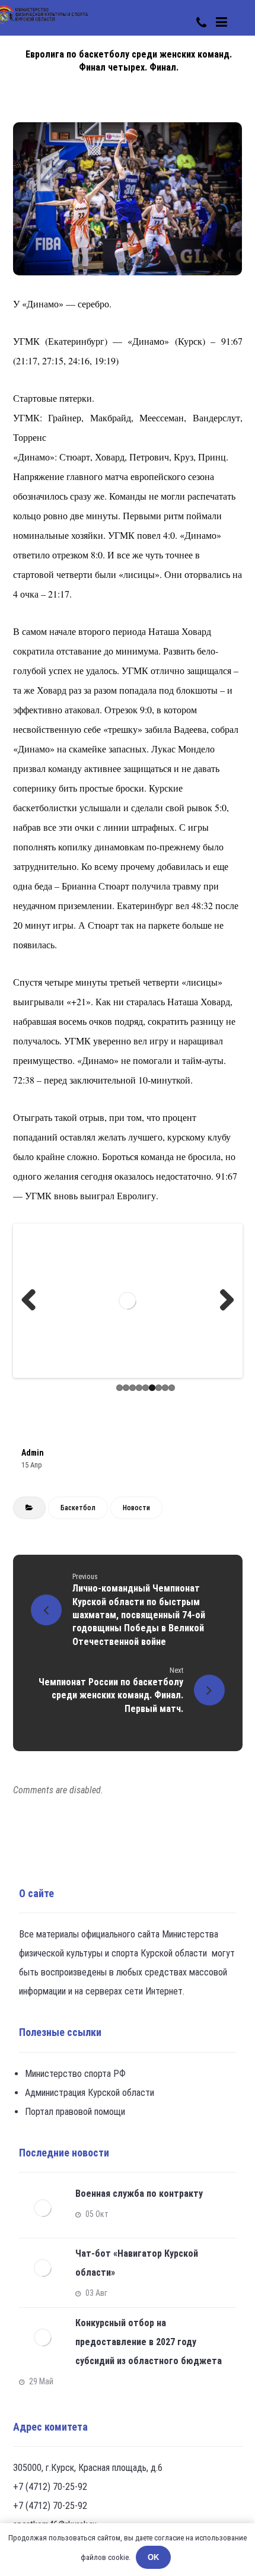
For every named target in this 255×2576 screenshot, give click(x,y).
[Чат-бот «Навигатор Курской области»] (43, 2268)
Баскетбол (78, 1508)
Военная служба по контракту (139, 2194)
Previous (33, 1301)
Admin (33, 1453)
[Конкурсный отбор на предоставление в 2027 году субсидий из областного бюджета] (43, 2337)
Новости (136, 1508)
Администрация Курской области (90, 2093)
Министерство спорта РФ (75, 2074)
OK (153, 2557)
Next (222, 1301)
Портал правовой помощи (75, 2112)
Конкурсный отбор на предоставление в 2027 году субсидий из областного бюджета (149, 2342)
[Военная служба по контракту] (43, 2208)
